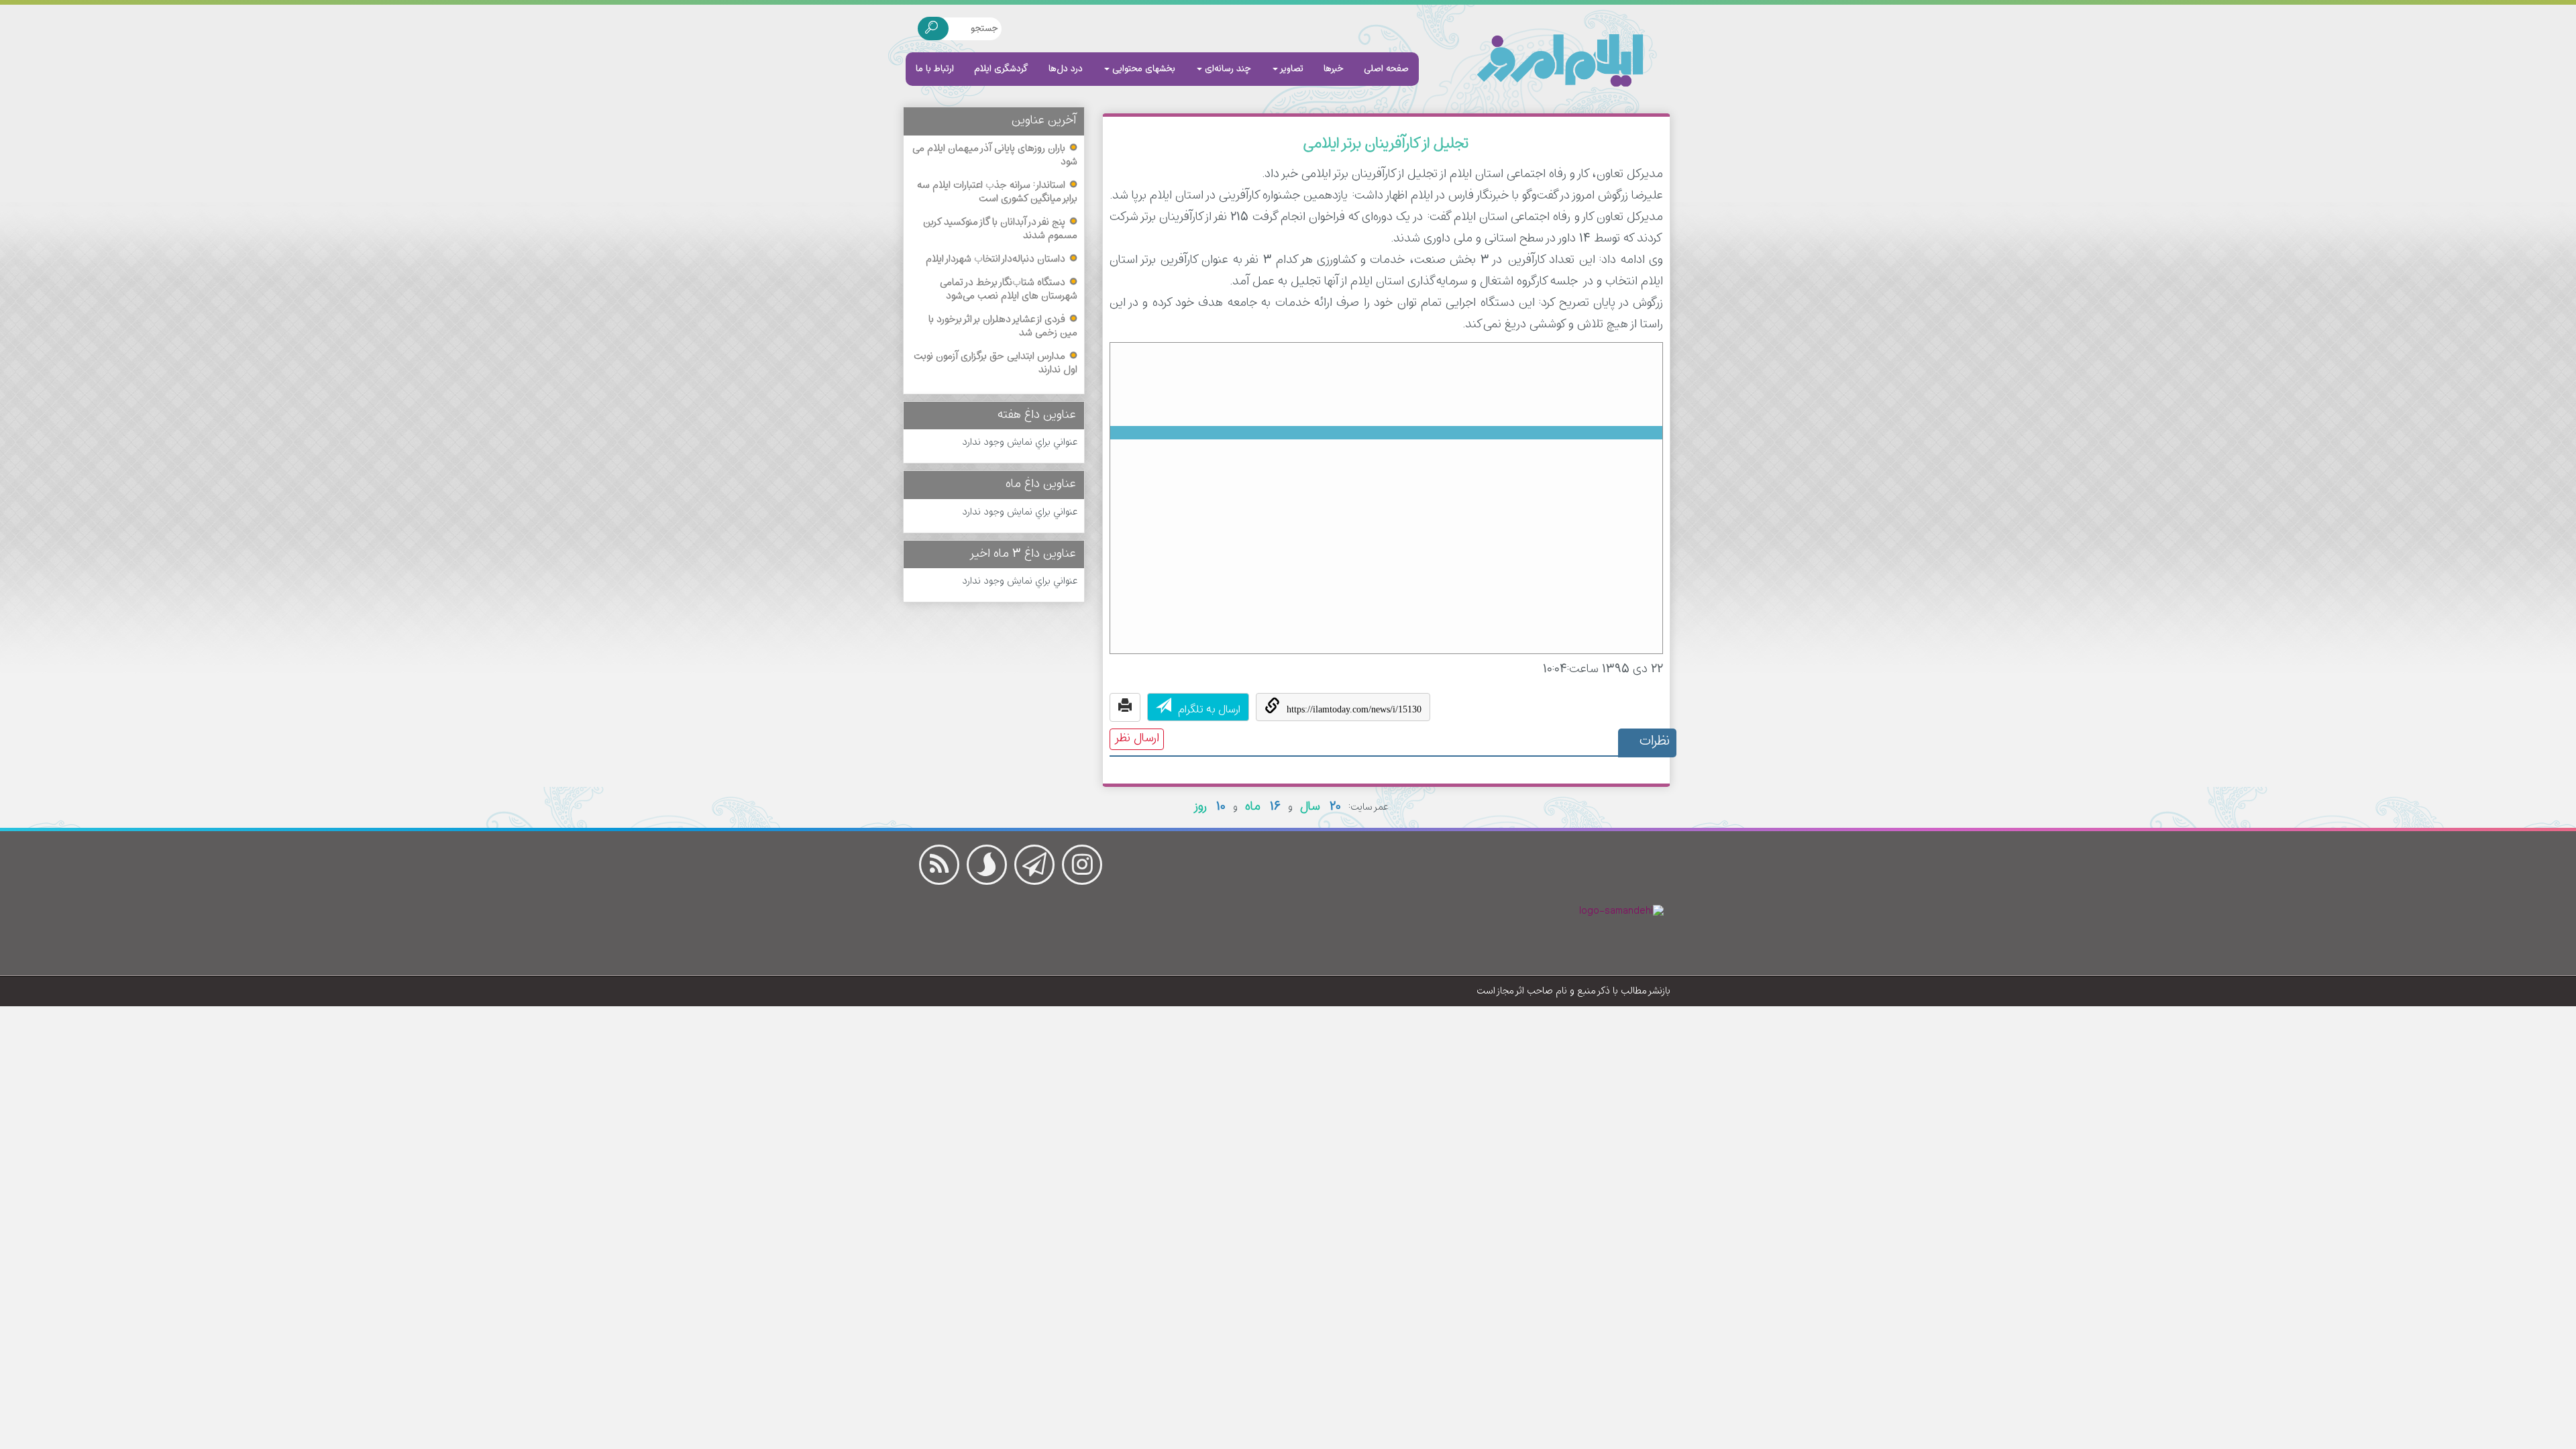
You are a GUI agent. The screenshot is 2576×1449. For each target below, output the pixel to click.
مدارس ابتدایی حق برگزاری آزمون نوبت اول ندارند (996, 364)
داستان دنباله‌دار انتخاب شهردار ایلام (996, 260)
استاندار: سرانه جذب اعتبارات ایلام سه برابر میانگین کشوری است (997, 193)
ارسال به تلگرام (1209, 710)
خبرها (1334, 69)
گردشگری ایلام (1001, 69)
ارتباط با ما (935, 69)
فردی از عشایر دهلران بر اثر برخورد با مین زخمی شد (1003, 327)
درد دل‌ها (1066, 69)
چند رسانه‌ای (1227, 69)
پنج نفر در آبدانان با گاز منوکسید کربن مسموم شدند (1000, 229)
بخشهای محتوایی (1142, 69)
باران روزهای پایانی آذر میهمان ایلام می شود (995, 156)
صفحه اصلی (1386, 69)
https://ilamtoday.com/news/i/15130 (1354, 709)
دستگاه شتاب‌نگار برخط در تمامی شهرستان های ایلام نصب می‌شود (1009, 290)
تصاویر (1291, 69)
